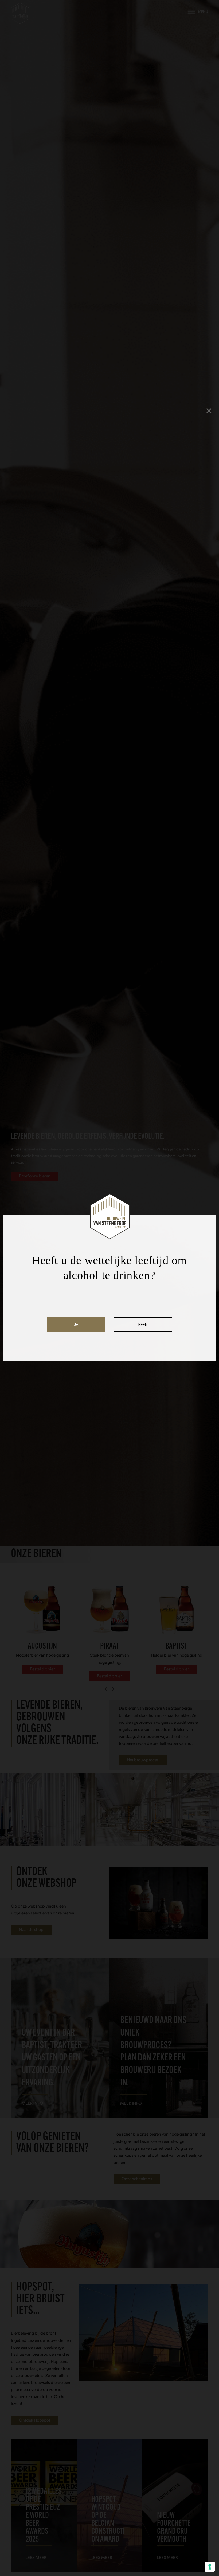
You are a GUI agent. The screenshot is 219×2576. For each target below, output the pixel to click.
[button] (198, 12)
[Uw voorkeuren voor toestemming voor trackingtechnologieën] (210, 2567)
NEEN (143, 1325)
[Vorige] (106, 1689)
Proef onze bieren (35, 1176)
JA (76, 1325)
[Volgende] (113, 1689)
